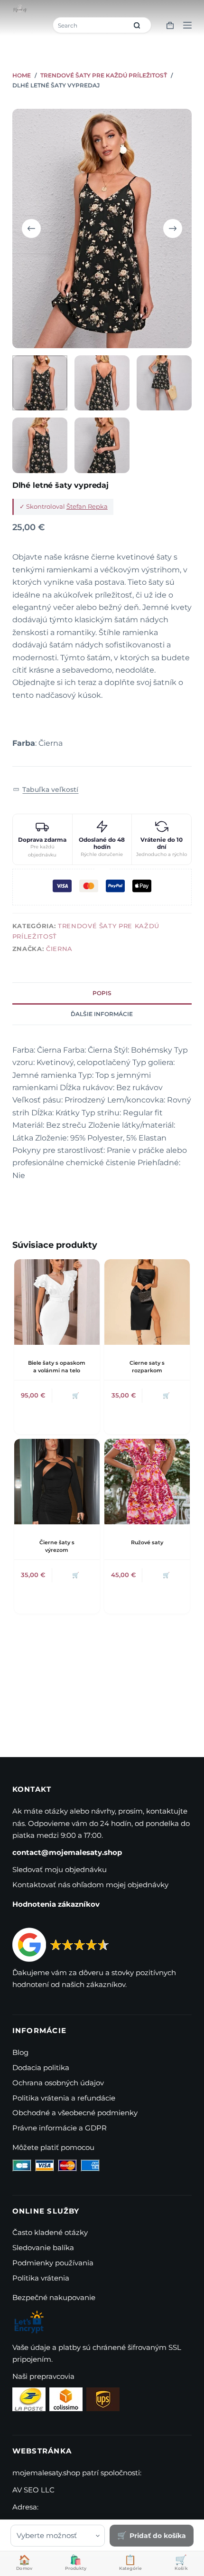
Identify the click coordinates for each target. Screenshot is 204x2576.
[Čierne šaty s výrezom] (57, 1482)
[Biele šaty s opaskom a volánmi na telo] (57, 1302)
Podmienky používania (53, 2263)
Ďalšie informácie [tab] (102, 1014)
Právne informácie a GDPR (60, 2128)
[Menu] (187, 25)
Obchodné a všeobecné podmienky (75, 2113)
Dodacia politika (41, 2067)
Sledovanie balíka (43, 2248)
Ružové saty (147, 1542)
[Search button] (137, 25)
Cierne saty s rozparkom (147, 1366)
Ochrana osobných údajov (58, 2083)
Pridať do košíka (158, 2536)
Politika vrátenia (41, 2278)
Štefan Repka (87, 506)
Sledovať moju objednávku (60, 1869)
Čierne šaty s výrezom (57, 1546)
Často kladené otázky (50, 2232)
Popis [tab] (102, 993)
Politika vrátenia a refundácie (64, 2098)
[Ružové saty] (147, 1482)
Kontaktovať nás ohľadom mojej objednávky (90, 1885)
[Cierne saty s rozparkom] (147, 1302)
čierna (59, 949)
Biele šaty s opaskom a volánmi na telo (57, 1366)
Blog (20, 2052)
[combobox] (91, 25)
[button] (46, 790)
